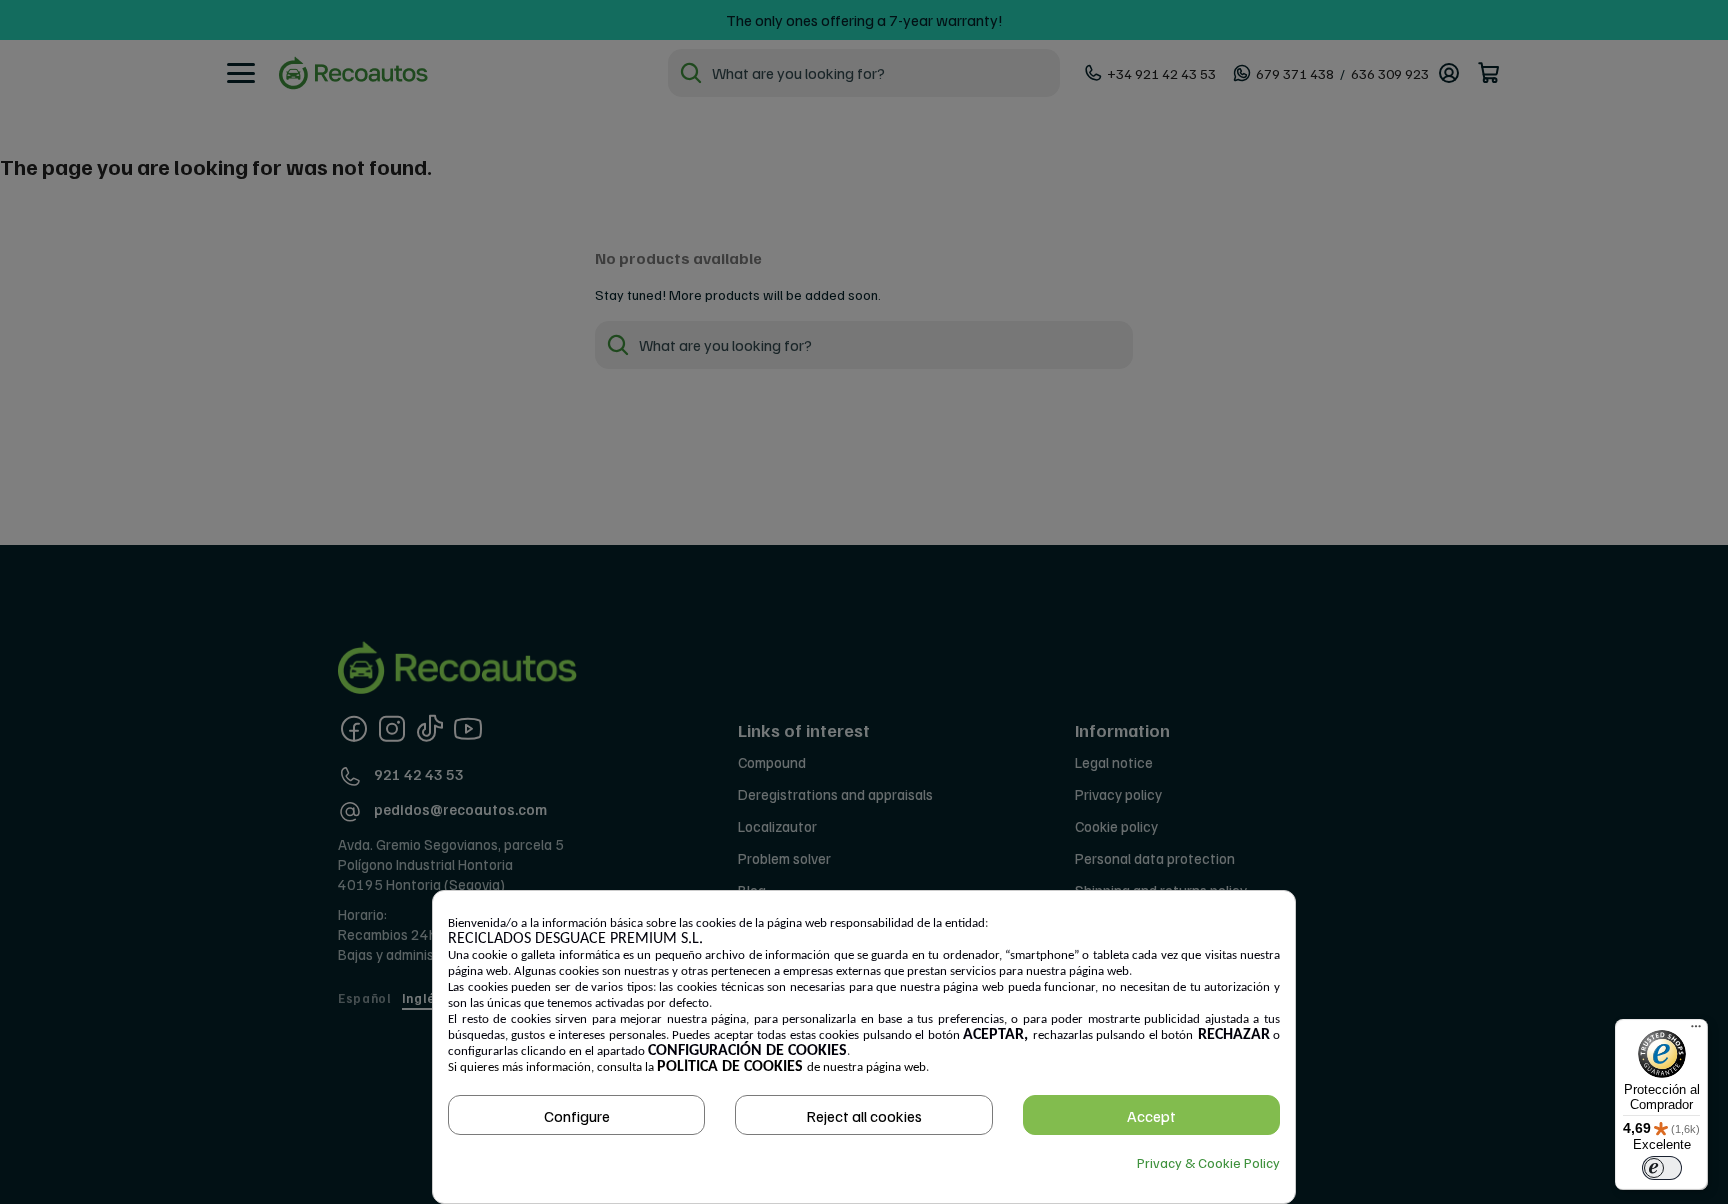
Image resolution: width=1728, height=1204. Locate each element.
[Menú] (1696, 1031)
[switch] (1662, 1168)
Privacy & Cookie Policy (1208, 1162)
